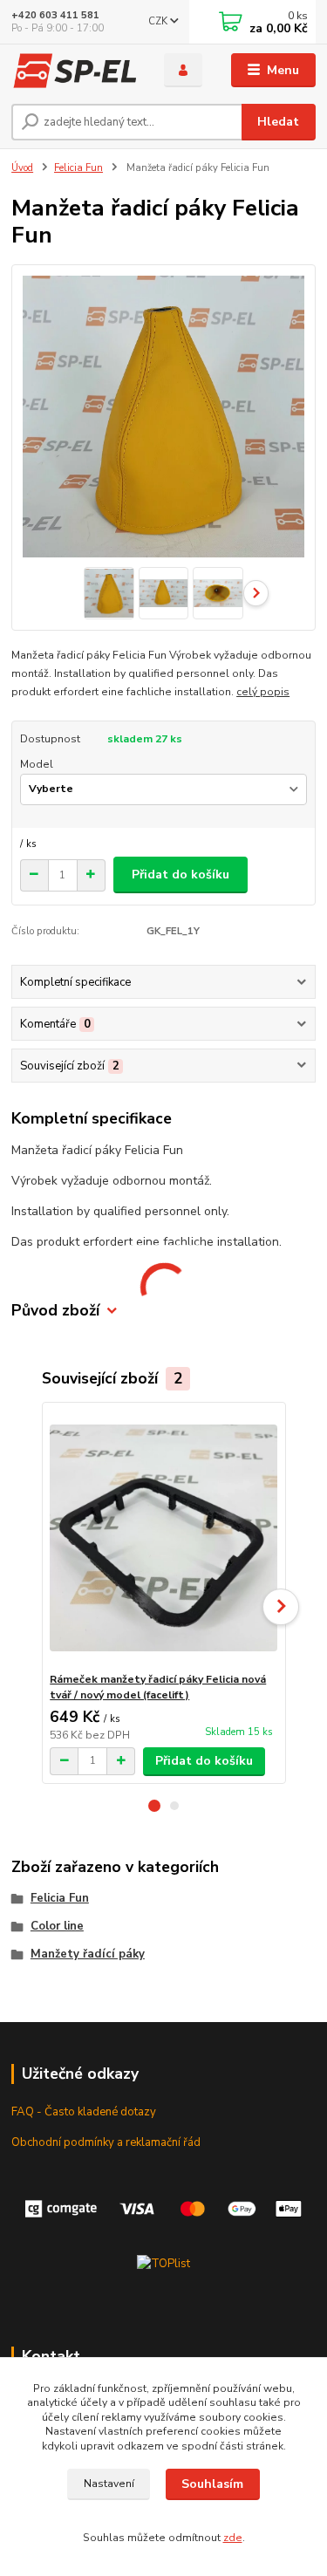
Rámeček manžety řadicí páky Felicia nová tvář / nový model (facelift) (158, 1687)
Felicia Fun (78, 168)
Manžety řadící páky (88, 1954)
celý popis (263, 692)
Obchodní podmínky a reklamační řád (106, 2142)
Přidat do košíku (181, 875)
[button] (154, 1806)
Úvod (22, 168)
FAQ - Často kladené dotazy (84, 2112)
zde (233, 2538)
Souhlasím (212, 2484)
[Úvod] (75, 71)
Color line (57, 1926)
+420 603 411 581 (55, 15)
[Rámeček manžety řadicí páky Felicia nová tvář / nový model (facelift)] (163, 1537)
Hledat (278, 122)
